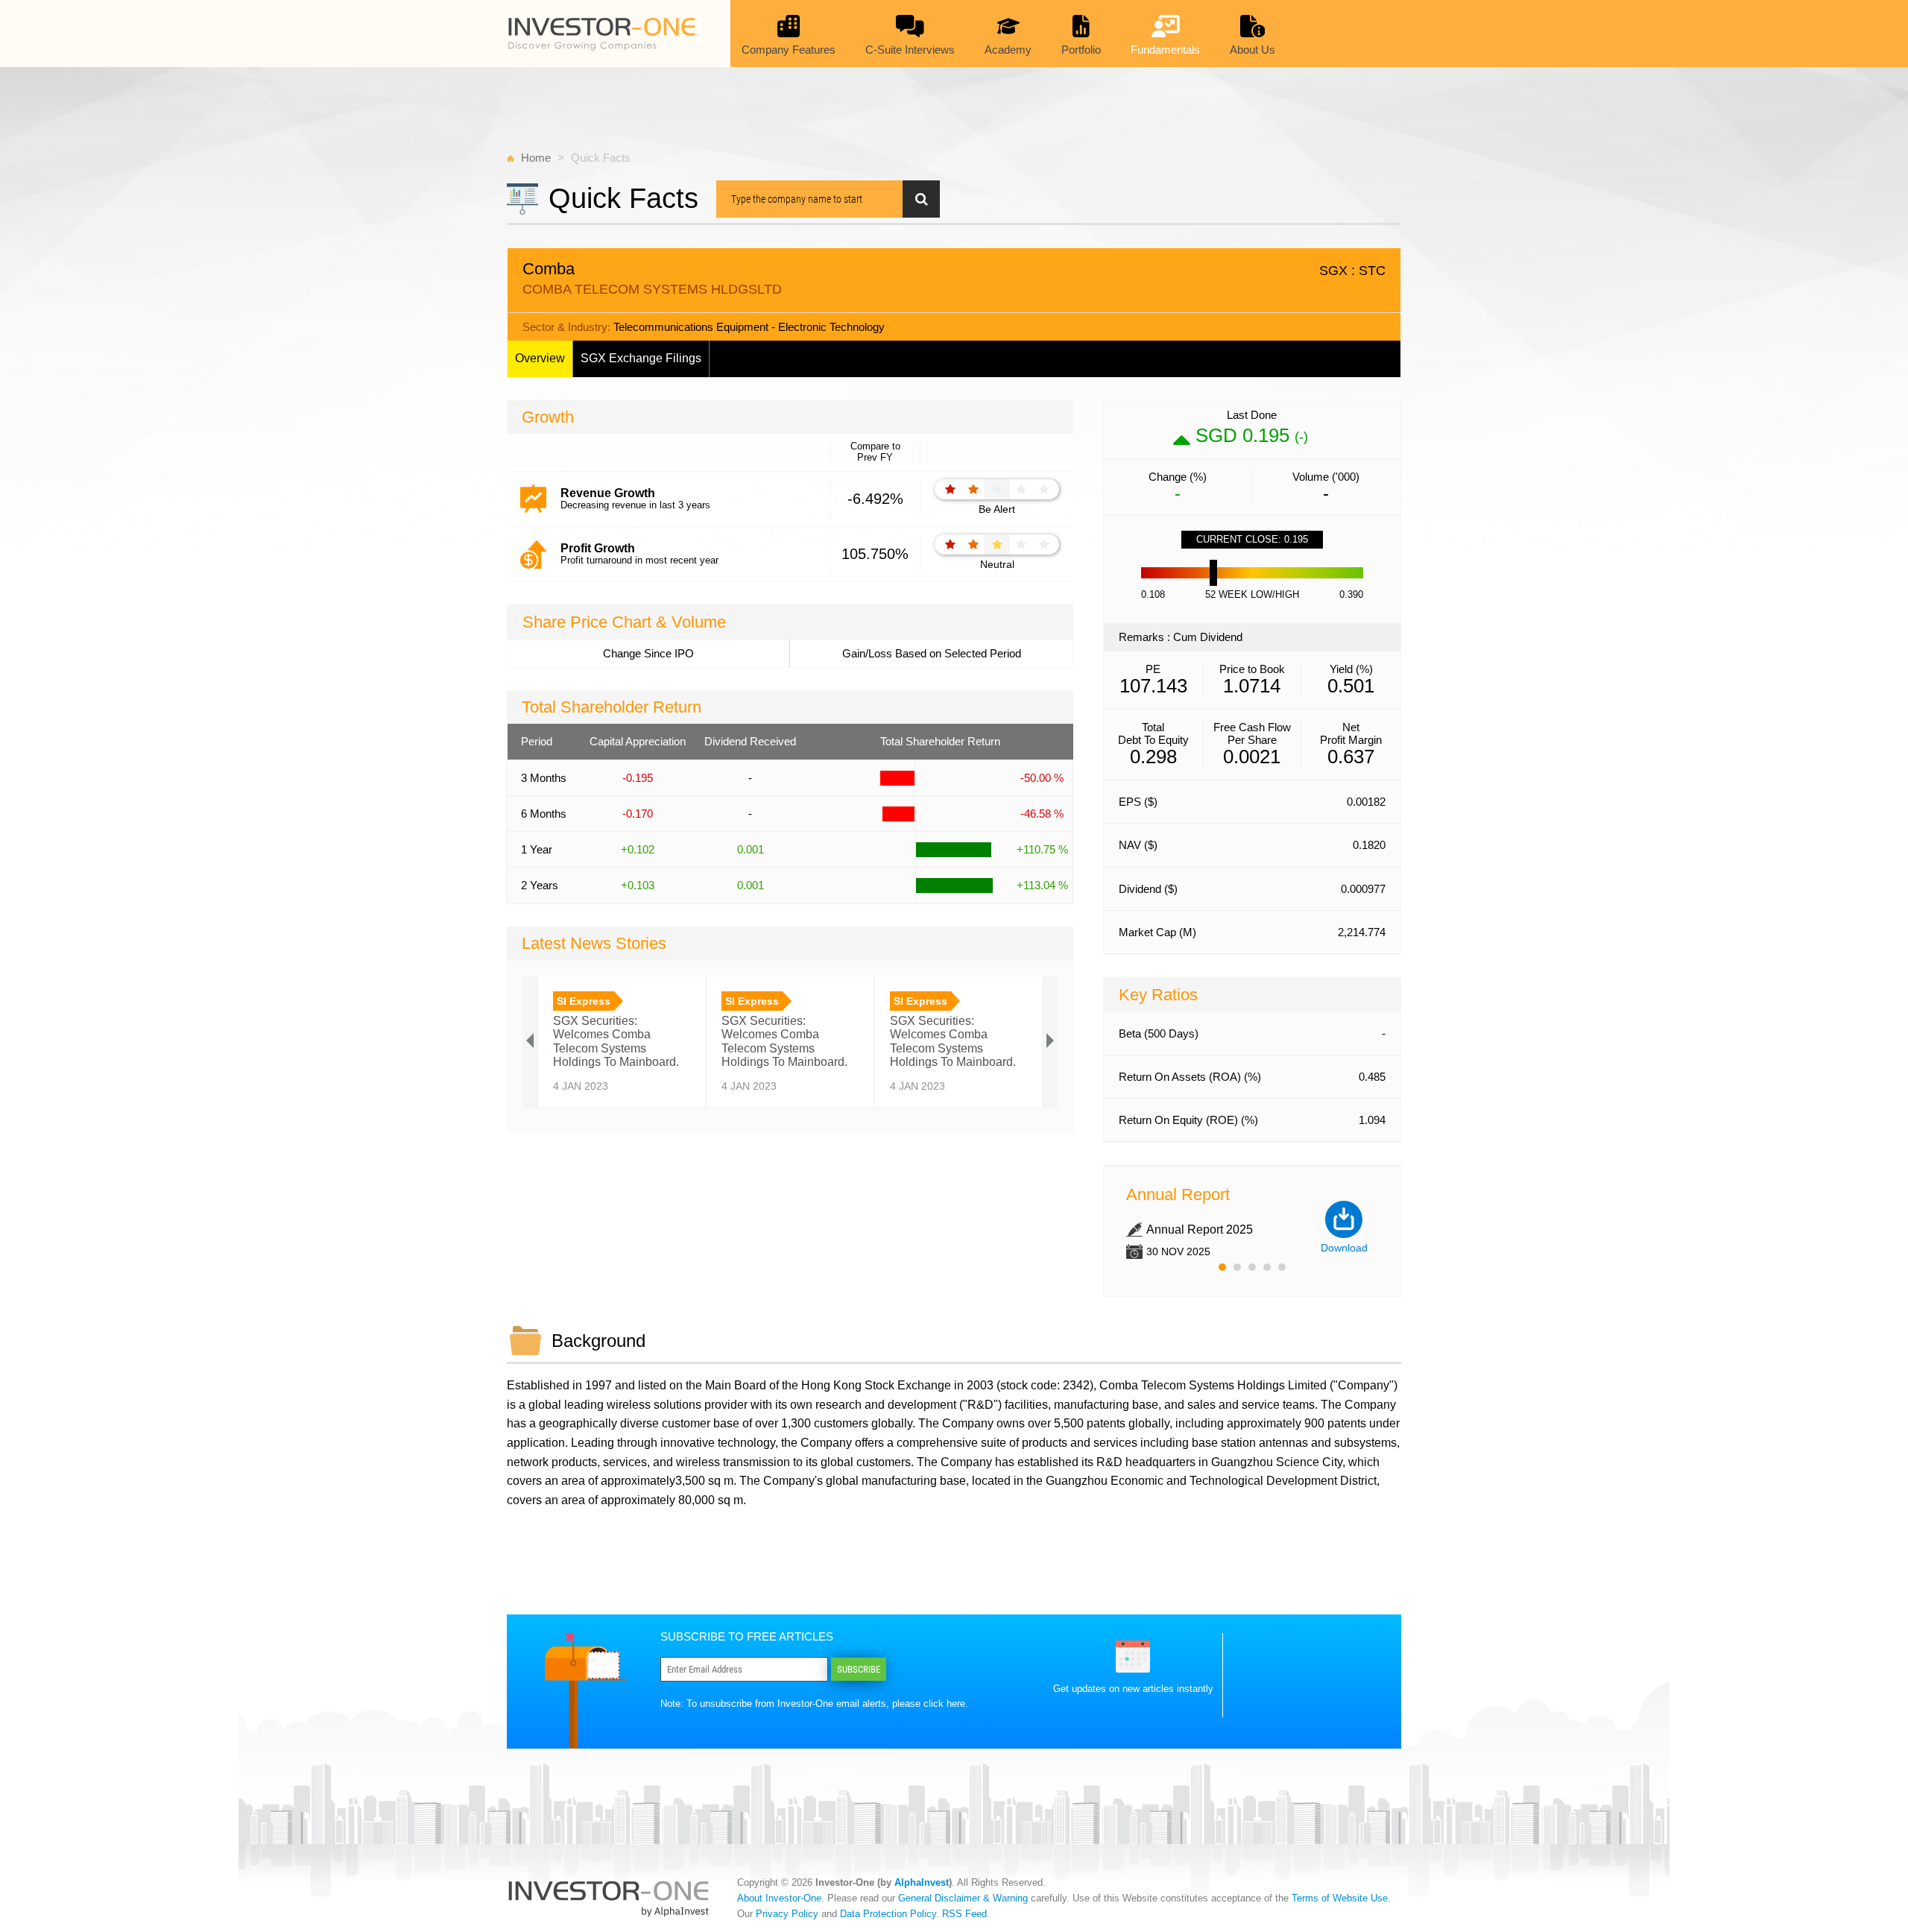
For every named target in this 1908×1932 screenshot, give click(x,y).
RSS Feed (964, 1914)
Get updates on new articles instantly (1133, 1689)
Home (536, 158)
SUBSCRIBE (859, 1669)
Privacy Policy (787, 1914)
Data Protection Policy (888, 1914)
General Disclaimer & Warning (963, 1898)
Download (1344, 1248)
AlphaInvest (922, 1882)
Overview (540, 358)
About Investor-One (779, 1898)
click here (944, 1704)
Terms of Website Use (1340, 1898)
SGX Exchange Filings (641, 358)
